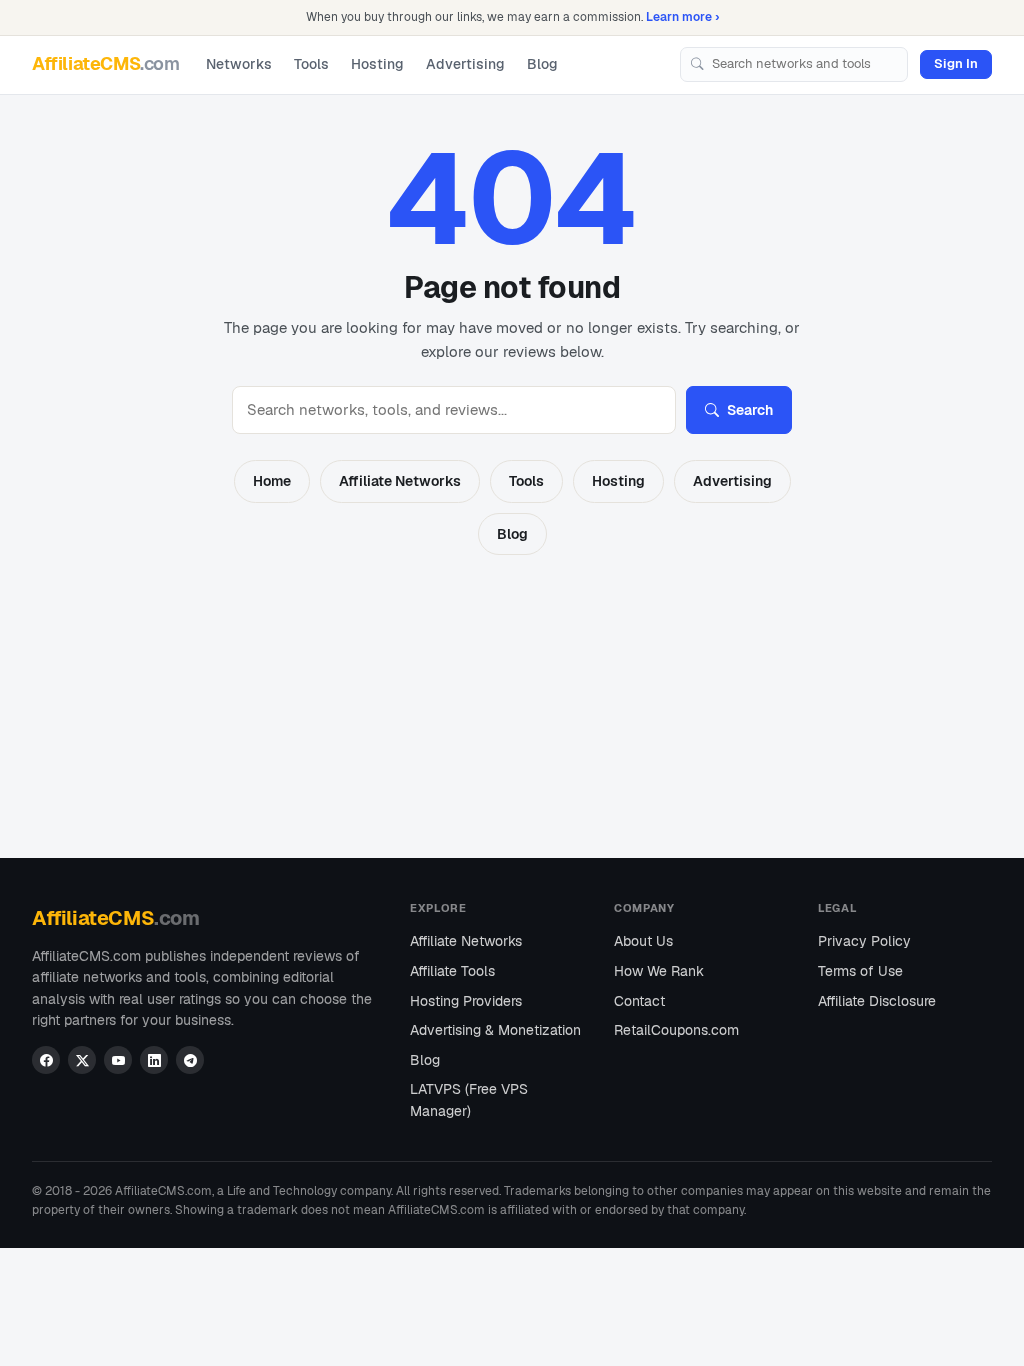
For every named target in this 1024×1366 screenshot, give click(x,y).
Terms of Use (860, 971)
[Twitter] (82, 1060)
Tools (311, 64)
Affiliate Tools (452, 971)
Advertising (465, 64)
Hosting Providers (466, 1001)
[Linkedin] (154, 1060)
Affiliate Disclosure (877, 1001)
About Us (643, 941)
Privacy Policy (864, 941)
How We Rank (659, 971)
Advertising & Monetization (495, 1030)
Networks (239, 64)
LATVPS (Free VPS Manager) (469, 1100)
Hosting (377, 64)
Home (272, 481)
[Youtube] (118, 1060)
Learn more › (682, 16)
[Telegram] (190, 1060)
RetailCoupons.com (676, 1030)
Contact (639, 1001)
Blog (542, 64)
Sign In (956, 63)
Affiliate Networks (400, 481)
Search (750, 410)
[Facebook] (46, 1060)
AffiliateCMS (106, 63)
